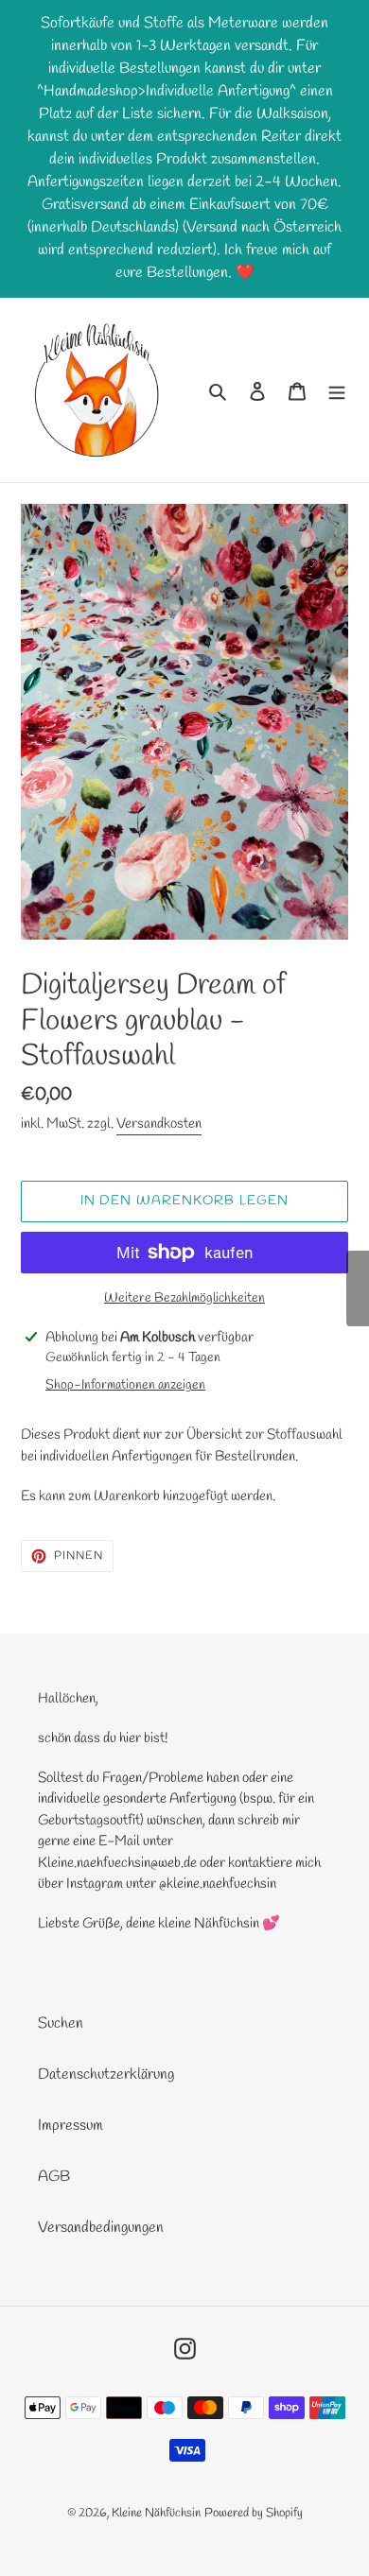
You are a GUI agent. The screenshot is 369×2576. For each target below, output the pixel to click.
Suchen (61, 2023)
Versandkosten (159, 1124)
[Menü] (337, 390)
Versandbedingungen (101, 2228)
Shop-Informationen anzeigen (125, 1385)
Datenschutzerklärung (106, 2075)
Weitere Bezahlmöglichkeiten (184, 1298)
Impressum (70, 2126)
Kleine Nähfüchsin (156, 2513)
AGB (54, 2177)
